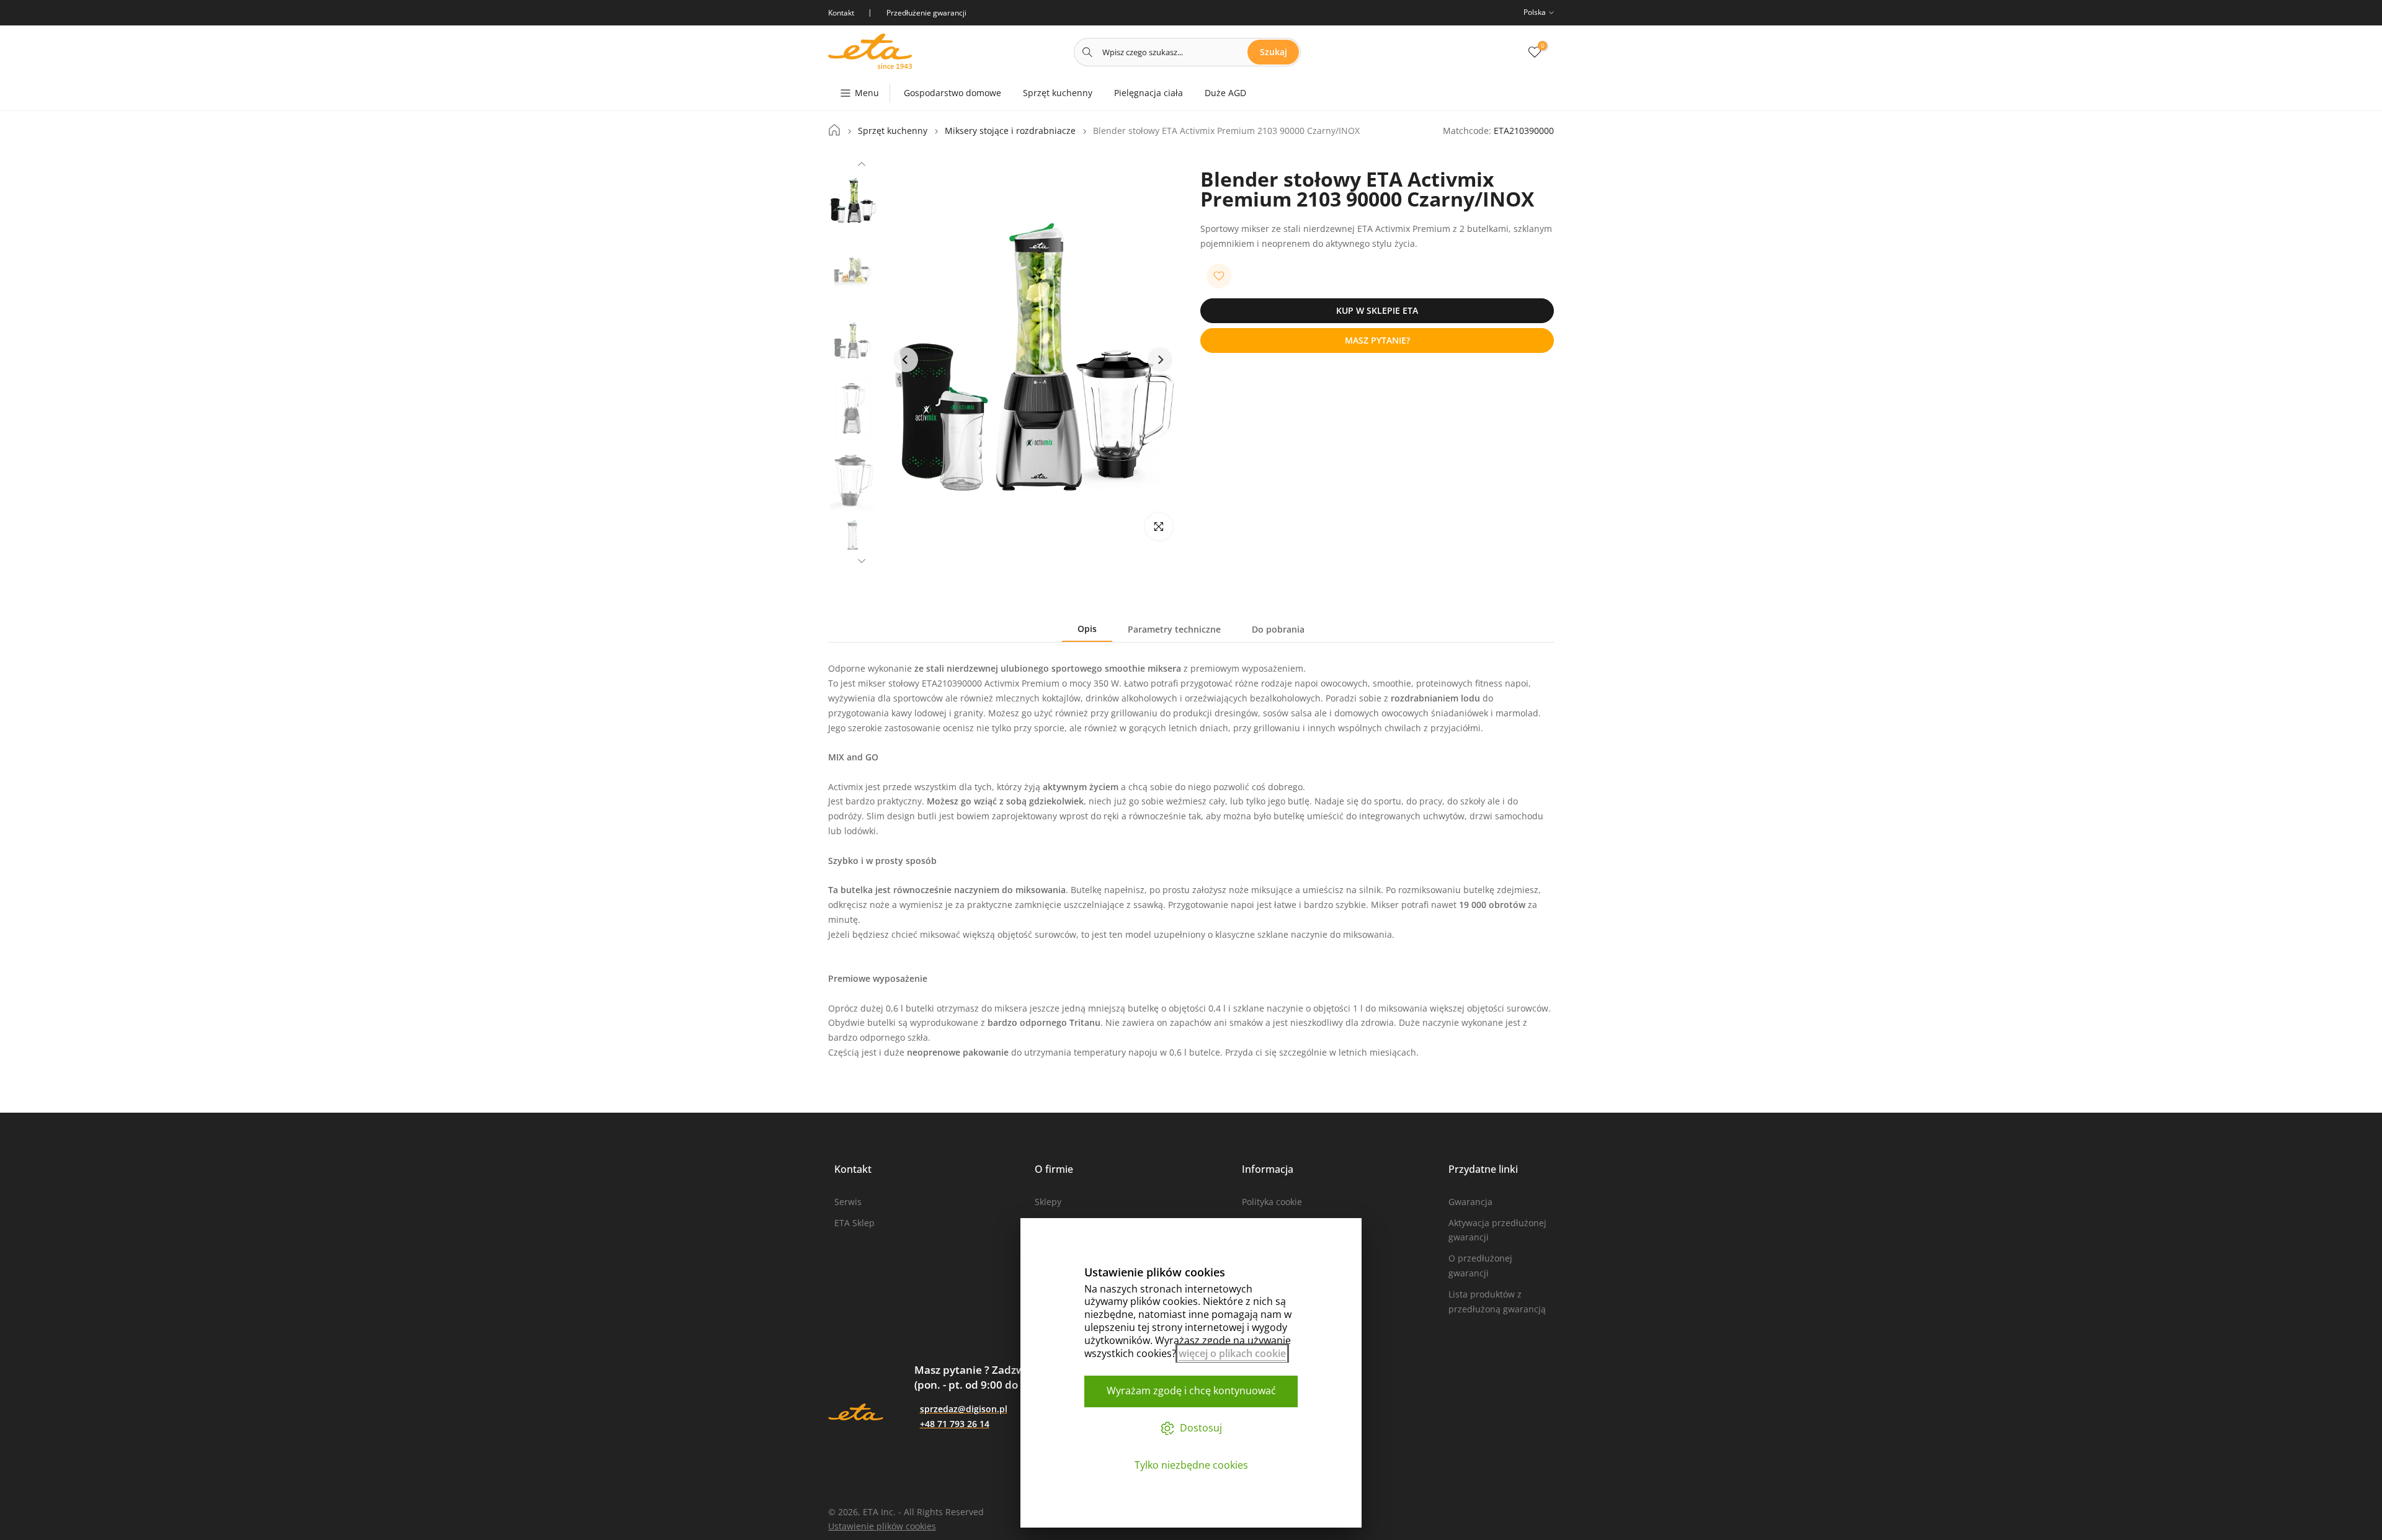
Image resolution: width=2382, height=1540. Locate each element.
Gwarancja (1470, 1202)
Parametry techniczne (1174, 629)
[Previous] (862, 166)
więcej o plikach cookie (1232, 1353)
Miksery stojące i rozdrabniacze (1010, 131)
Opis (1087, 629)
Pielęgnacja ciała (1149, 93)
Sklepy (1048, 1202)
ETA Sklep (854, 1223)
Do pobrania (1278, 629)
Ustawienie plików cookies (882, 1526)
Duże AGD (1225, 93)
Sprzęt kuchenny (1058, 93)
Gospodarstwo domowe (952, 93)
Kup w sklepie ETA (1377, 310)
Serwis (848, 1202)
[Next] (862, 559)
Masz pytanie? (1377, 340)
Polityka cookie (1272, 1202)
